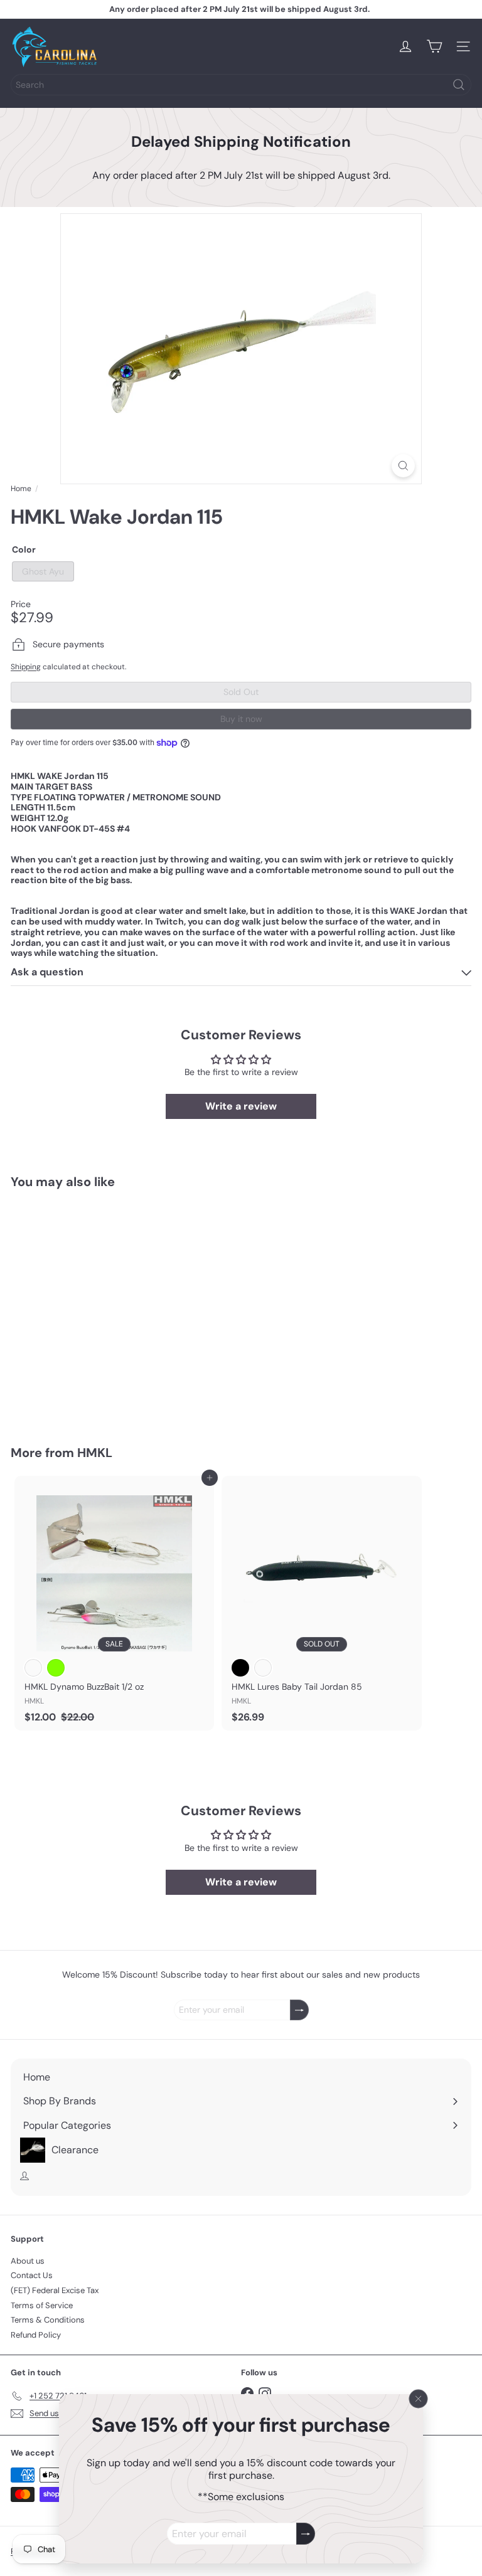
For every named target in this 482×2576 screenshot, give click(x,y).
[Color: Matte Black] (240, 1668)
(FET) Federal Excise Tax (55, 2290)
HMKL (95, 1453)
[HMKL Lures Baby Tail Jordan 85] (321, 1603)
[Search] (459, 85)
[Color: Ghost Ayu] (33, 1351)
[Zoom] (403, 466)
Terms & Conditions (48, 2320)
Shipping (26, 667)
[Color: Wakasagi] (33, 1668)
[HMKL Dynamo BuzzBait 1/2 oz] (114, 1603)
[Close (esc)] (419, 2398)
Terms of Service (42, 2305)
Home (21, 489)
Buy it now (241, 719)
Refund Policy (36, 2335)
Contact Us (32, 2275)
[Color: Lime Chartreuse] (56, 1668)
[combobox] (241, 85)
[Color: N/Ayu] (263, 1668)
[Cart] (434, 46)
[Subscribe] (306, 2534)
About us (28, 2261)
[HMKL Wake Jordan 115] (89, 1309)
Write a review (241, 1106)
